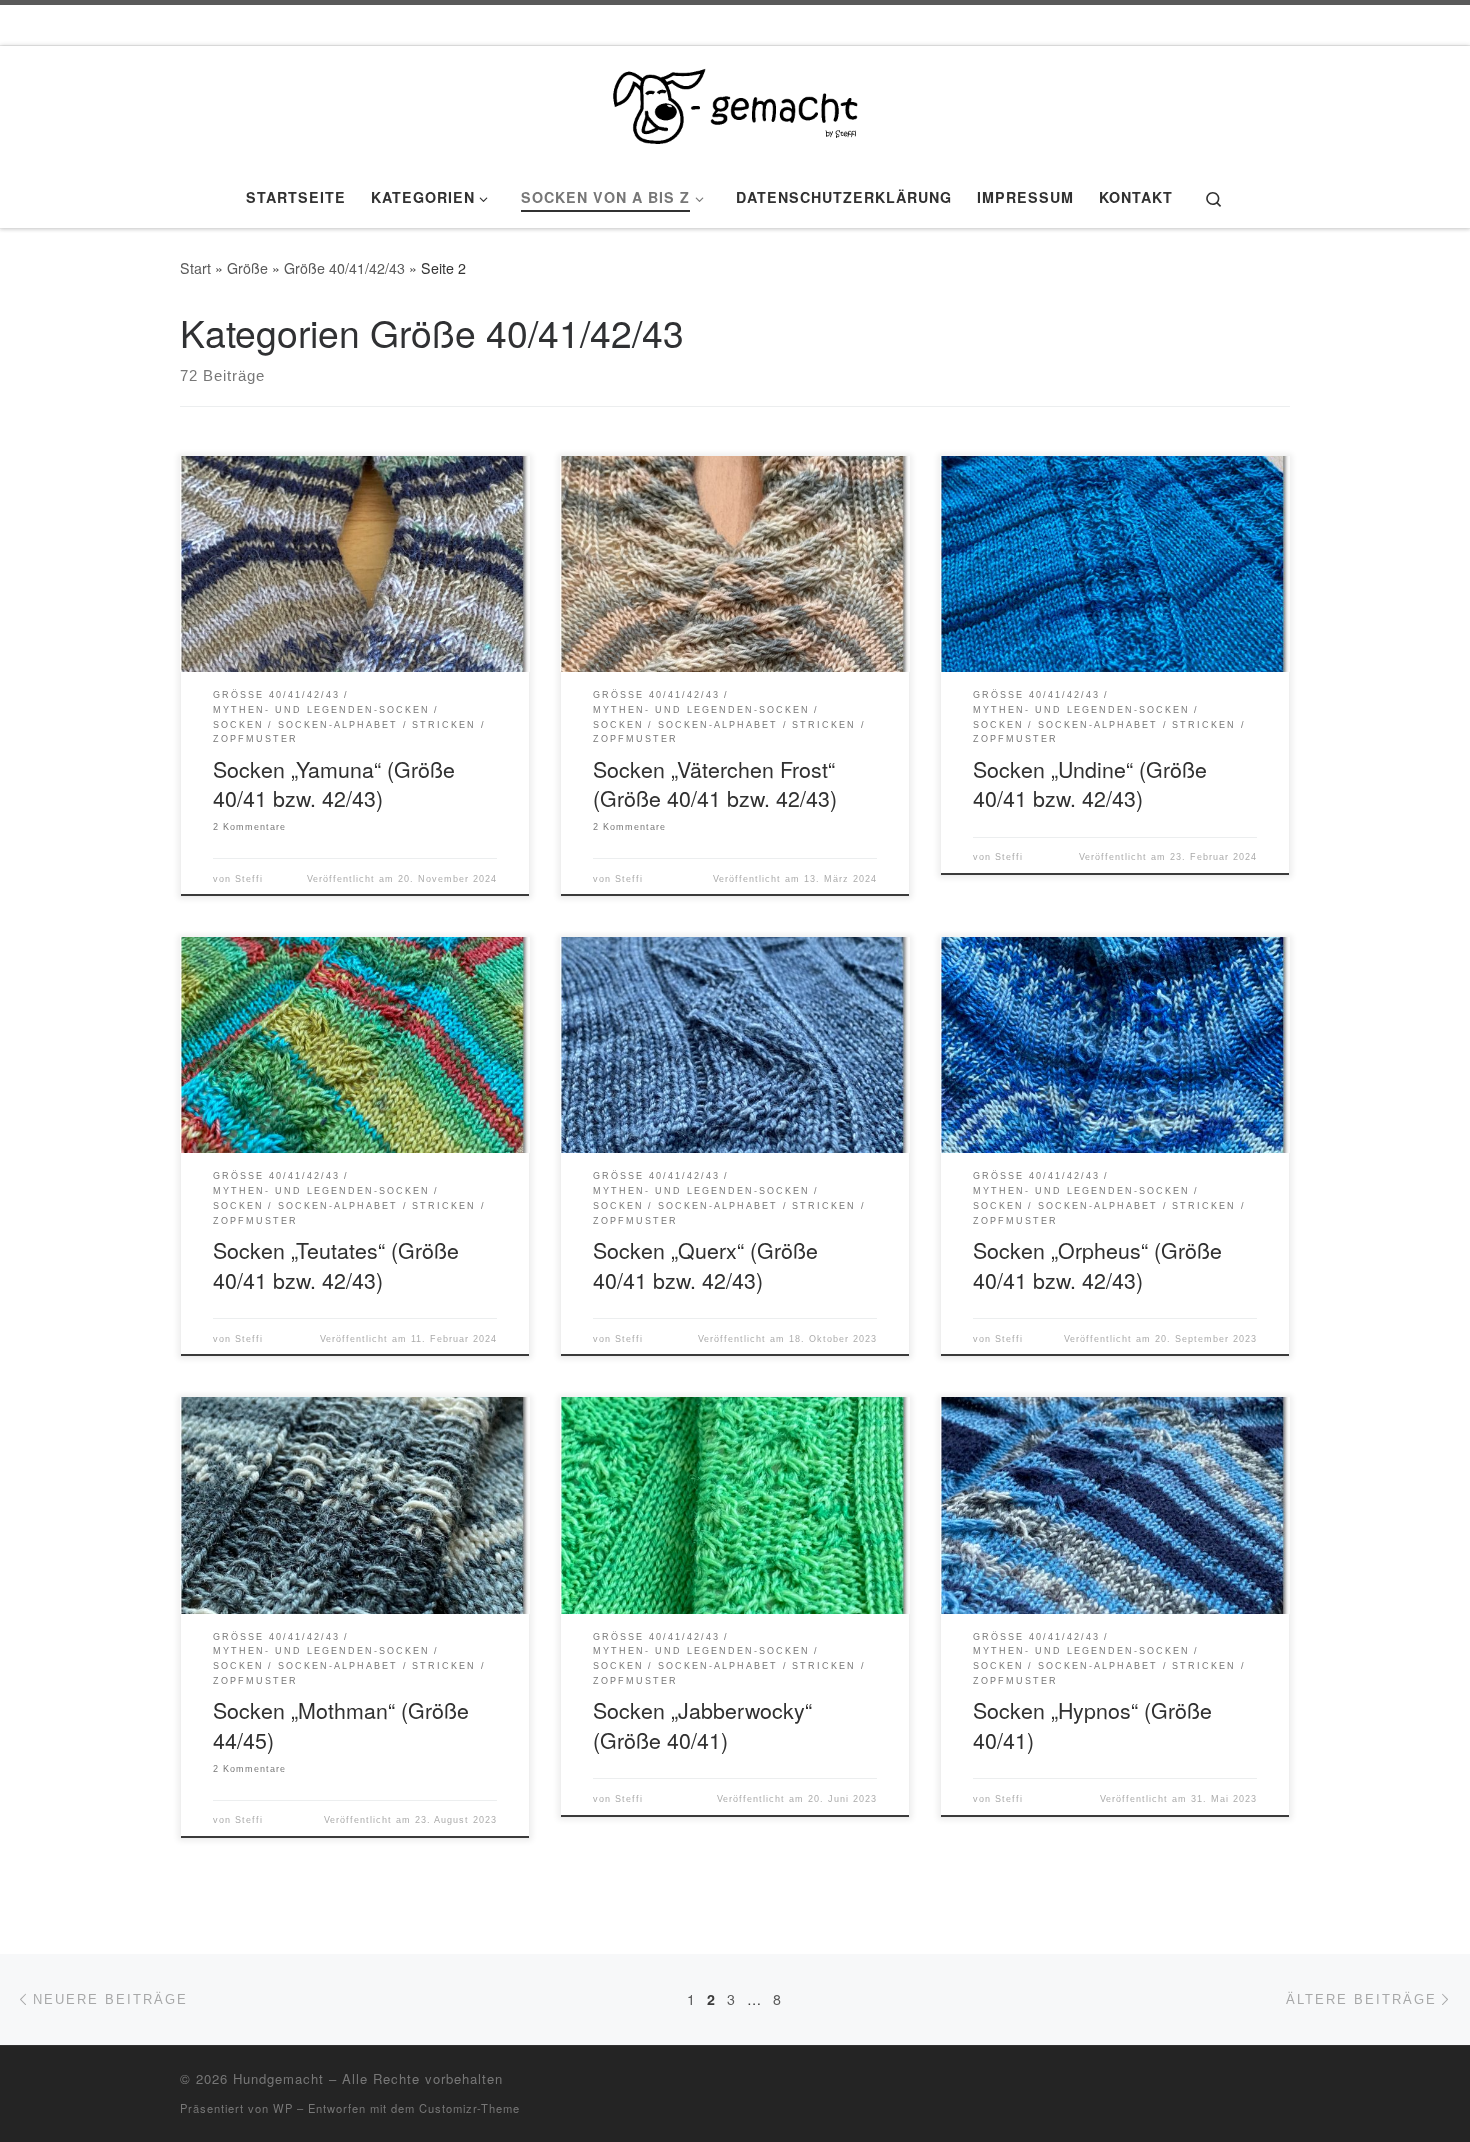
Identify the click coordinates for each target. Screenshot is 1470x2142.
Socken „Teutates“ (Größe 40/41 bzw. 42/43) (336, 1264)
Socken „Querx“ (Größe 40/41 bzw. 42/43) (705, 1264)
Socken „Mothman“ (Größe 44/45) (341, 1724)
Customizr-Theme (469, 2108)
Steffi (249, 879)
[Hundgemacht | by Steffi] (735, 100)
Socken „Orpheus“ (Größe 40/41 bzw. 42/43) (1097, 1264)
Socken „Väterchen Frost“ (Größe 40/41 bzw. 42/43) (715, 783)
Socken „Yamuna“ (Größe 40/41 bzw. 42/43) (334, 783)
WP (283, 2108)
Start (195, 268)
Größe (247, 268)
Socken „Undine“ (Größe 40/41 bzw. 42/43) (1090, 783)
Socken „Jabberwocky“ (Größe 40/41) (702, 1724)
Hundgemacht (278, 2078)
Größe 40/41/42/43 (344, 268)
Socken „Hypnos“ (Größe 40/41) (1092, 1724)
